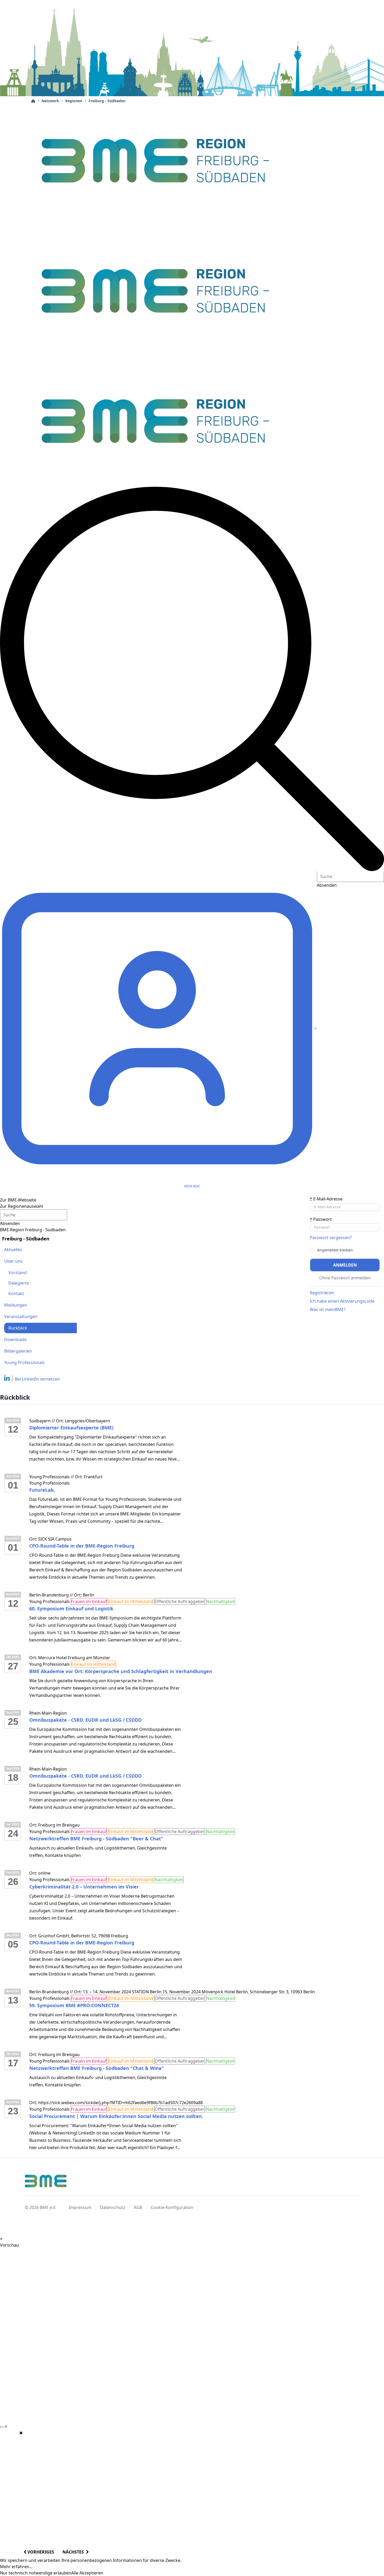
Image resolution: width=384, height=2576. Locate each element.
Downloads (15, 1339)
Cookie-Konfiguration (172, 2207)
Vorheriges (40, 2552)
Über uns (13, 1261)
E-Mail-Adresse (326, 1199)
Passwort (321, 1219)
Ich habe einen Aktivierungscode (342, 1301)
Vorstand (18, 1273)
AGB (138, 2207)
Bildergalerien (18, 1351)
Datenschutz (113, 2207)
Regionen (74, 101)
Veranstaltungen (21, 1316)
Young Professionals (24, 1363)
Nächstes (74, 2552)
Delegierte (19, 1283)
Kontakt (16, 1293)
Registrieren (322, 1293)
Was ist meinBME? (328, 1309)
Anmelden (345, 1265)
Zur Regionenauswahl (22, 1206)
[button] (192, 679)
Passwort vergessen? (331, 1238)
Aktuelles (13, 1250)
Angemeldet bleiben (335, 1250)
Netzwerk (50, 101)
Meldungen (16, 1305)
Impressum (80, 2207)
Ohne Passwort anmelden (345, 1278)
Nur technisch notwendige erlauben (36, 2573)
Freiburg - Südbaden (107, 101)
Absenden (10, 1223)
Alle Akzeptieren (87, 2573)
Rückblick (18, 1328)
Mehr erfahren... (16, 2567)
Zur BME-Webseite (18, 1200)
